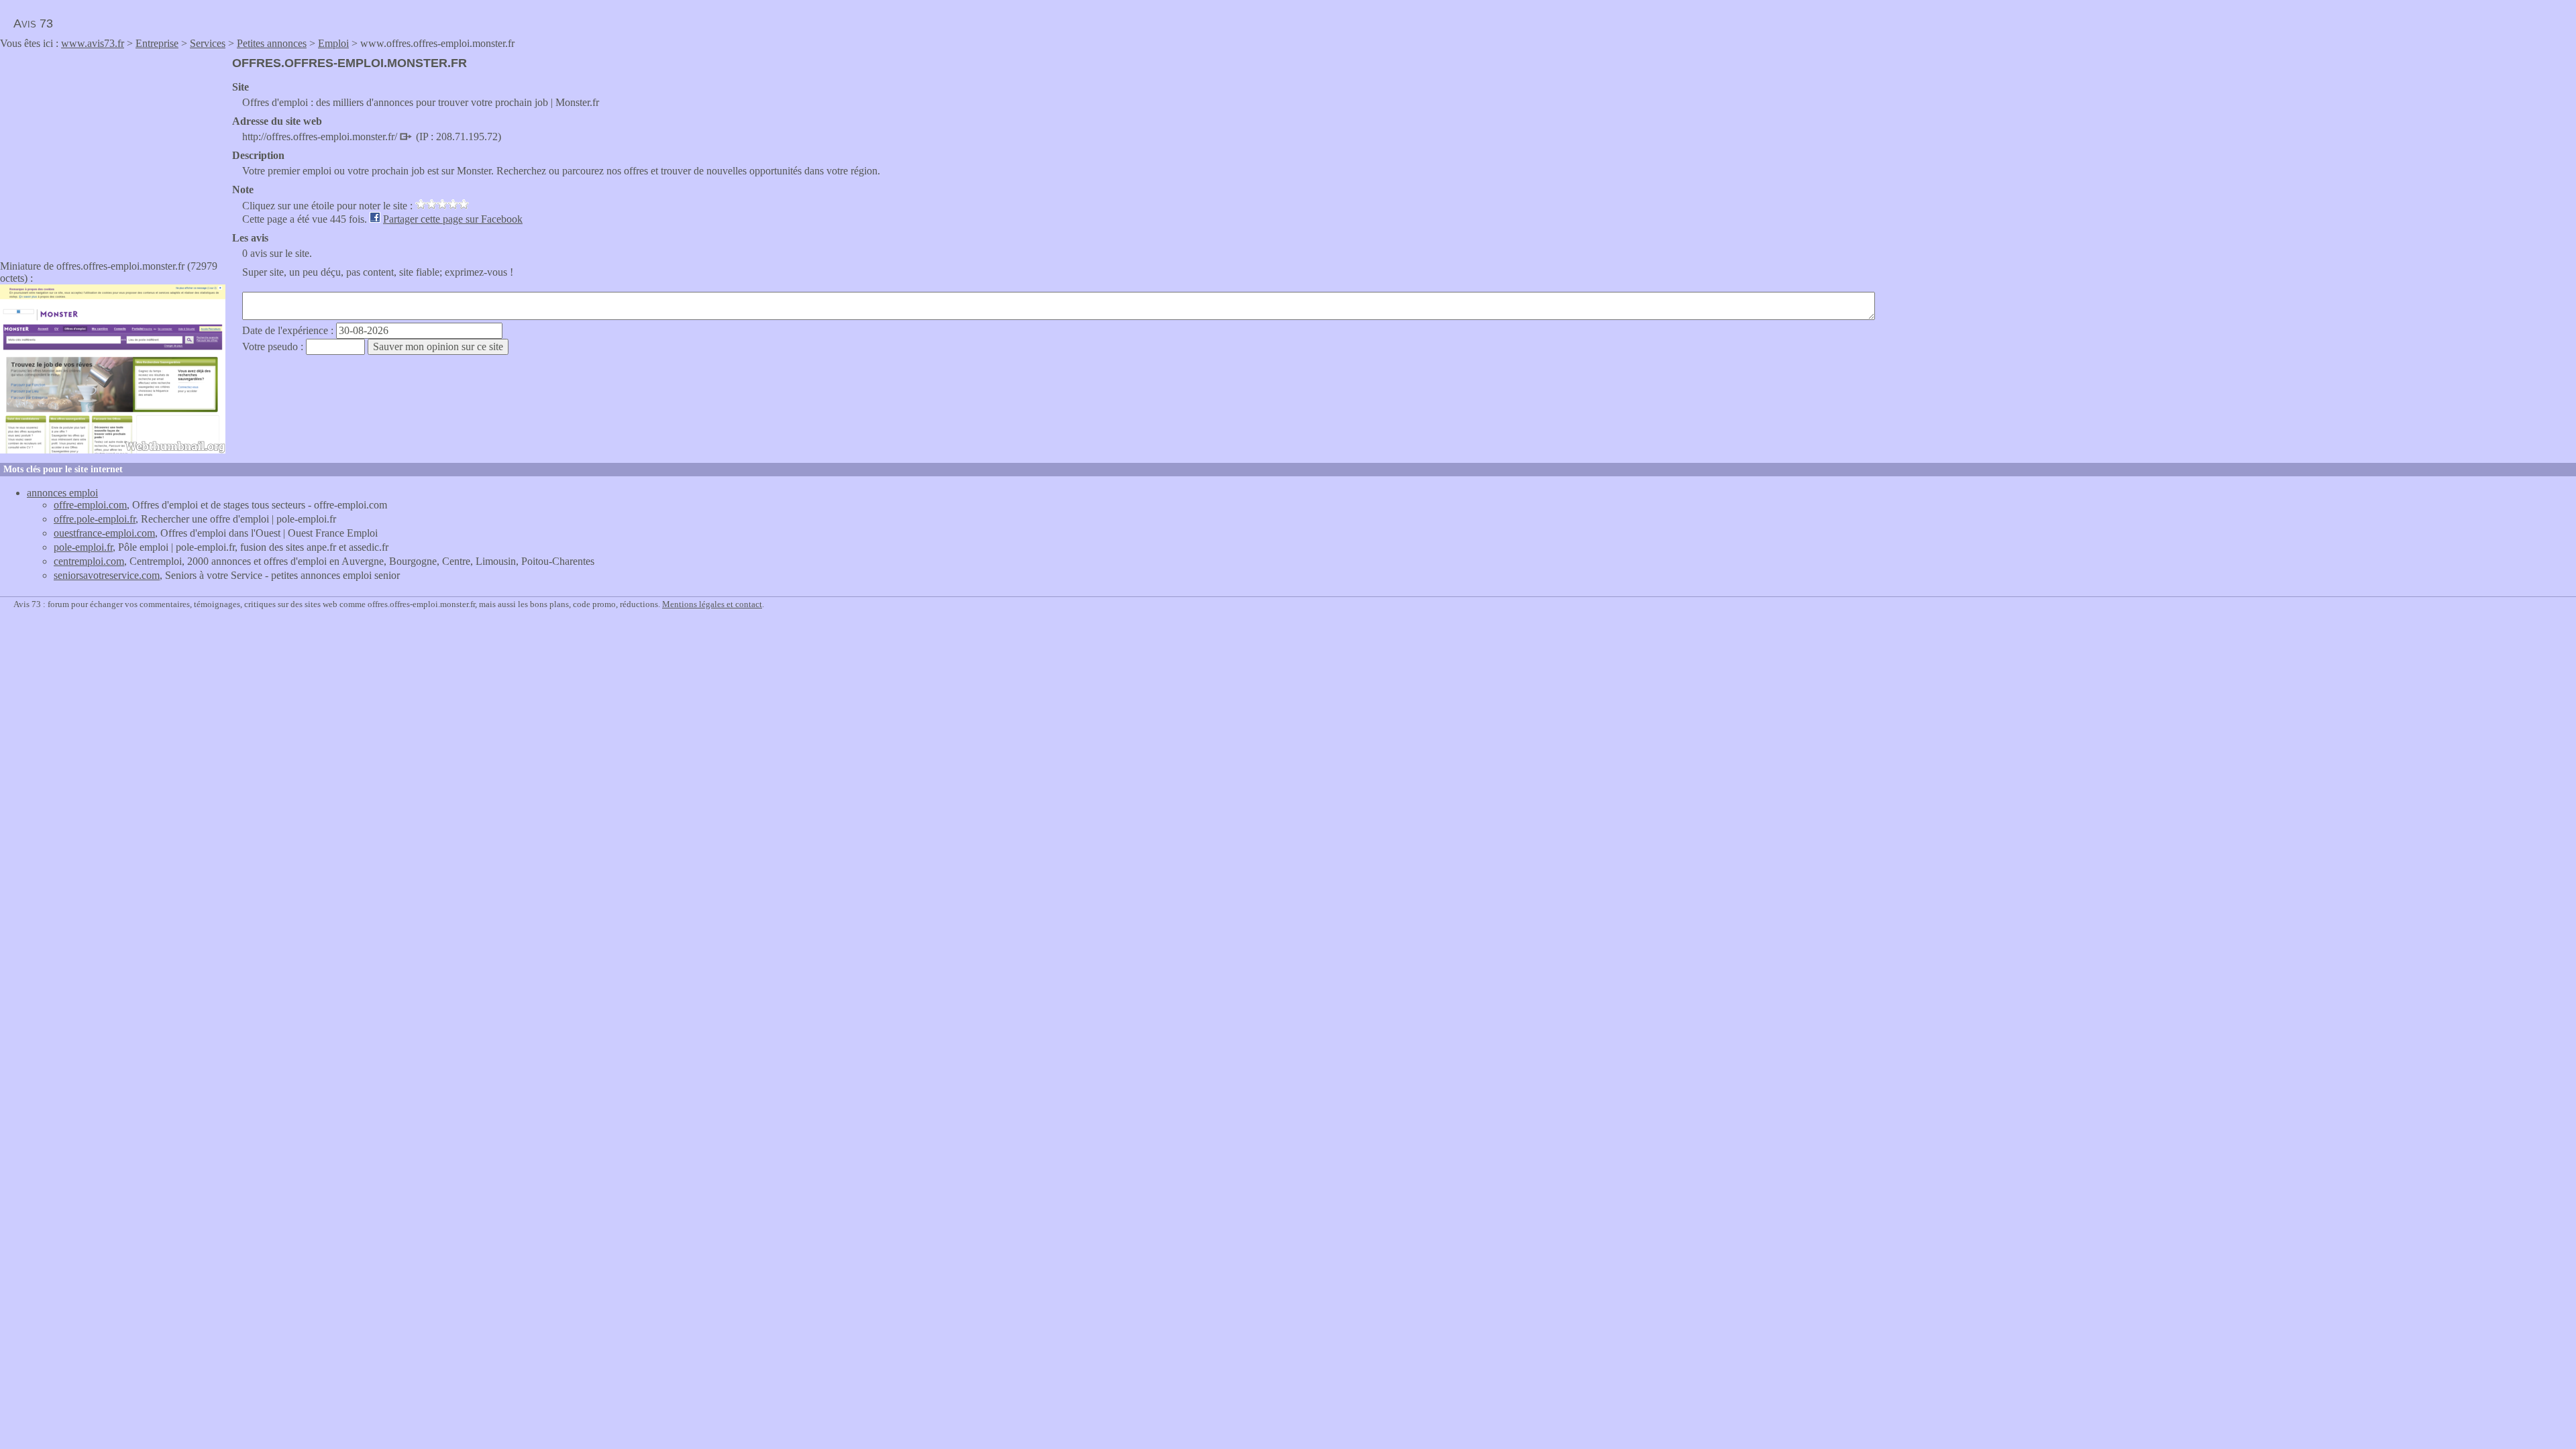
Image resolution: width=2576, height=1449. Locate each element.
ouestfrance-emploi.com (104, 533)
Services (208, 43)
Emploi (333, 43)
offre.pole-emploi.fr (95, 519)
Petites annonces (272, 43)
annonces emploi (62, 493)
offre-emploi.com (90, 505)
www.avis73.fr (93, 43)
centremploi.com (89, 561)
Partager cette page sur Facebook (453, 219)
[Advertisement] (113, 150)
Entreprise (157, 43)
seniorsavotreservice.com (107, 575)
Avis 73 (33, 23)
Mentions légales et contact (712, 604)
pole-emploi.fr (83, 547)
